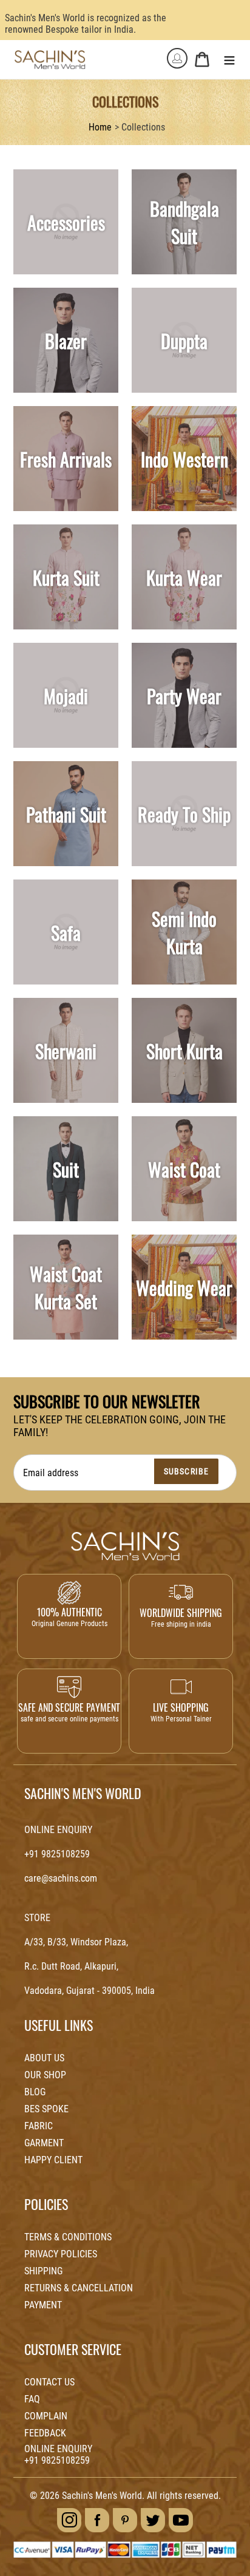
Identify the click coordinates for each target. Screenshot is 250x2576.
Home (100, 127)
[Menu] (229, 59)
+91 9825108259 (57, 1854)
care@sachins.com (61, 1878)
